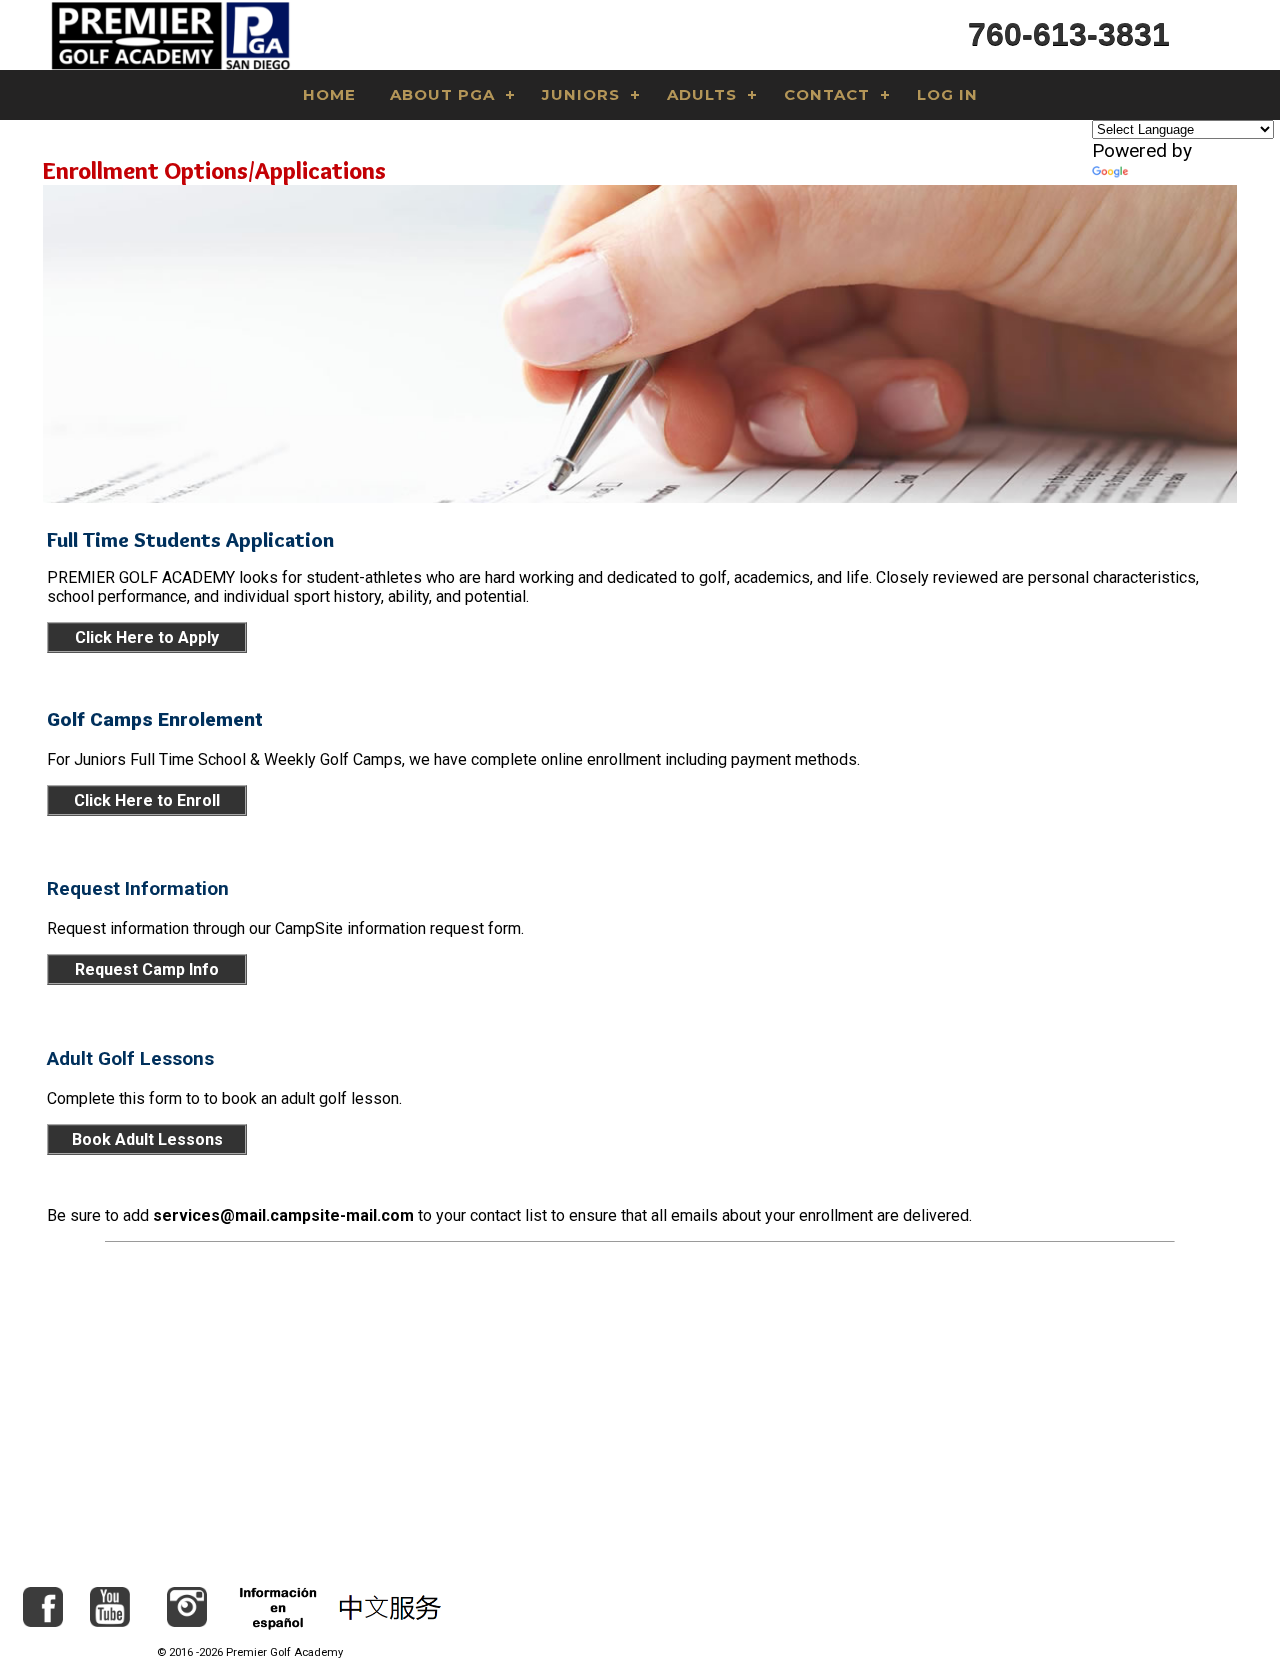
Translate (1171, 173)
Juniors (581, 94)
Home (329, 94)
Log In (947, 94)
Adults (702, 94)
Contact (827, 94)
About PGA (442, 94)
